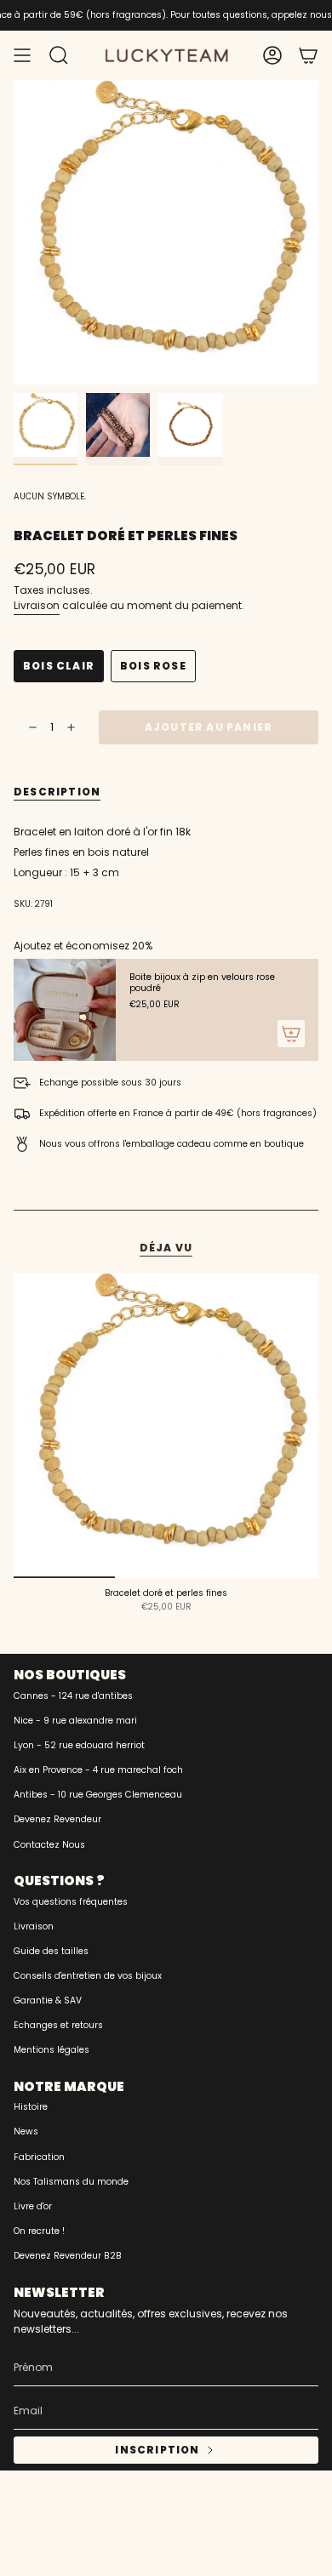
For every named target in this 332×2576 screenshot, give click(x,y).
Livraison (37, 605)
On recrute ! (39, 2231)
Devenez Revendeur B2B (68, 2256)
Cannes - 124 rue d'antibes (73, 1696)
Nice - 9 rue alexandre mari (75, 1721)
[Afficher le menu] (22, 55)
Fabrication (39, 2157)
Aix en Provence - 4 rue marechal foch (98, 1770)
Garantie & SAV (48, 2000)
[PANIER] (308, 55)
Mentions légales (52, 2050)
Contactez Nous (49, 1845)
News (26, 2131)
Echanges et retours (58, 2025)
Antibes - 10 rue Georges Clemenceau (98, 1795)
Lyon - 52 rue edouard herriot (79, 1745)
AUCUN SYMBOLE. (50, 496)
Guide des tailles (51, 1951)
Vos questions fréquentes (71, 1902)
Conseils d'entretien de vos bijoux (88, 1976)
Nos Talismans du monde (71, 2182)
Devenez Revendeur (57, 1819)
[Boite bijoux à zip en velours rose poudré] (65, 1010)
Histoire (31, 2107)
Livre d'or (33, 2206)
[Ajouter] (291, 1034)
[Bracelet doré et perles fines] (166, 1426)
